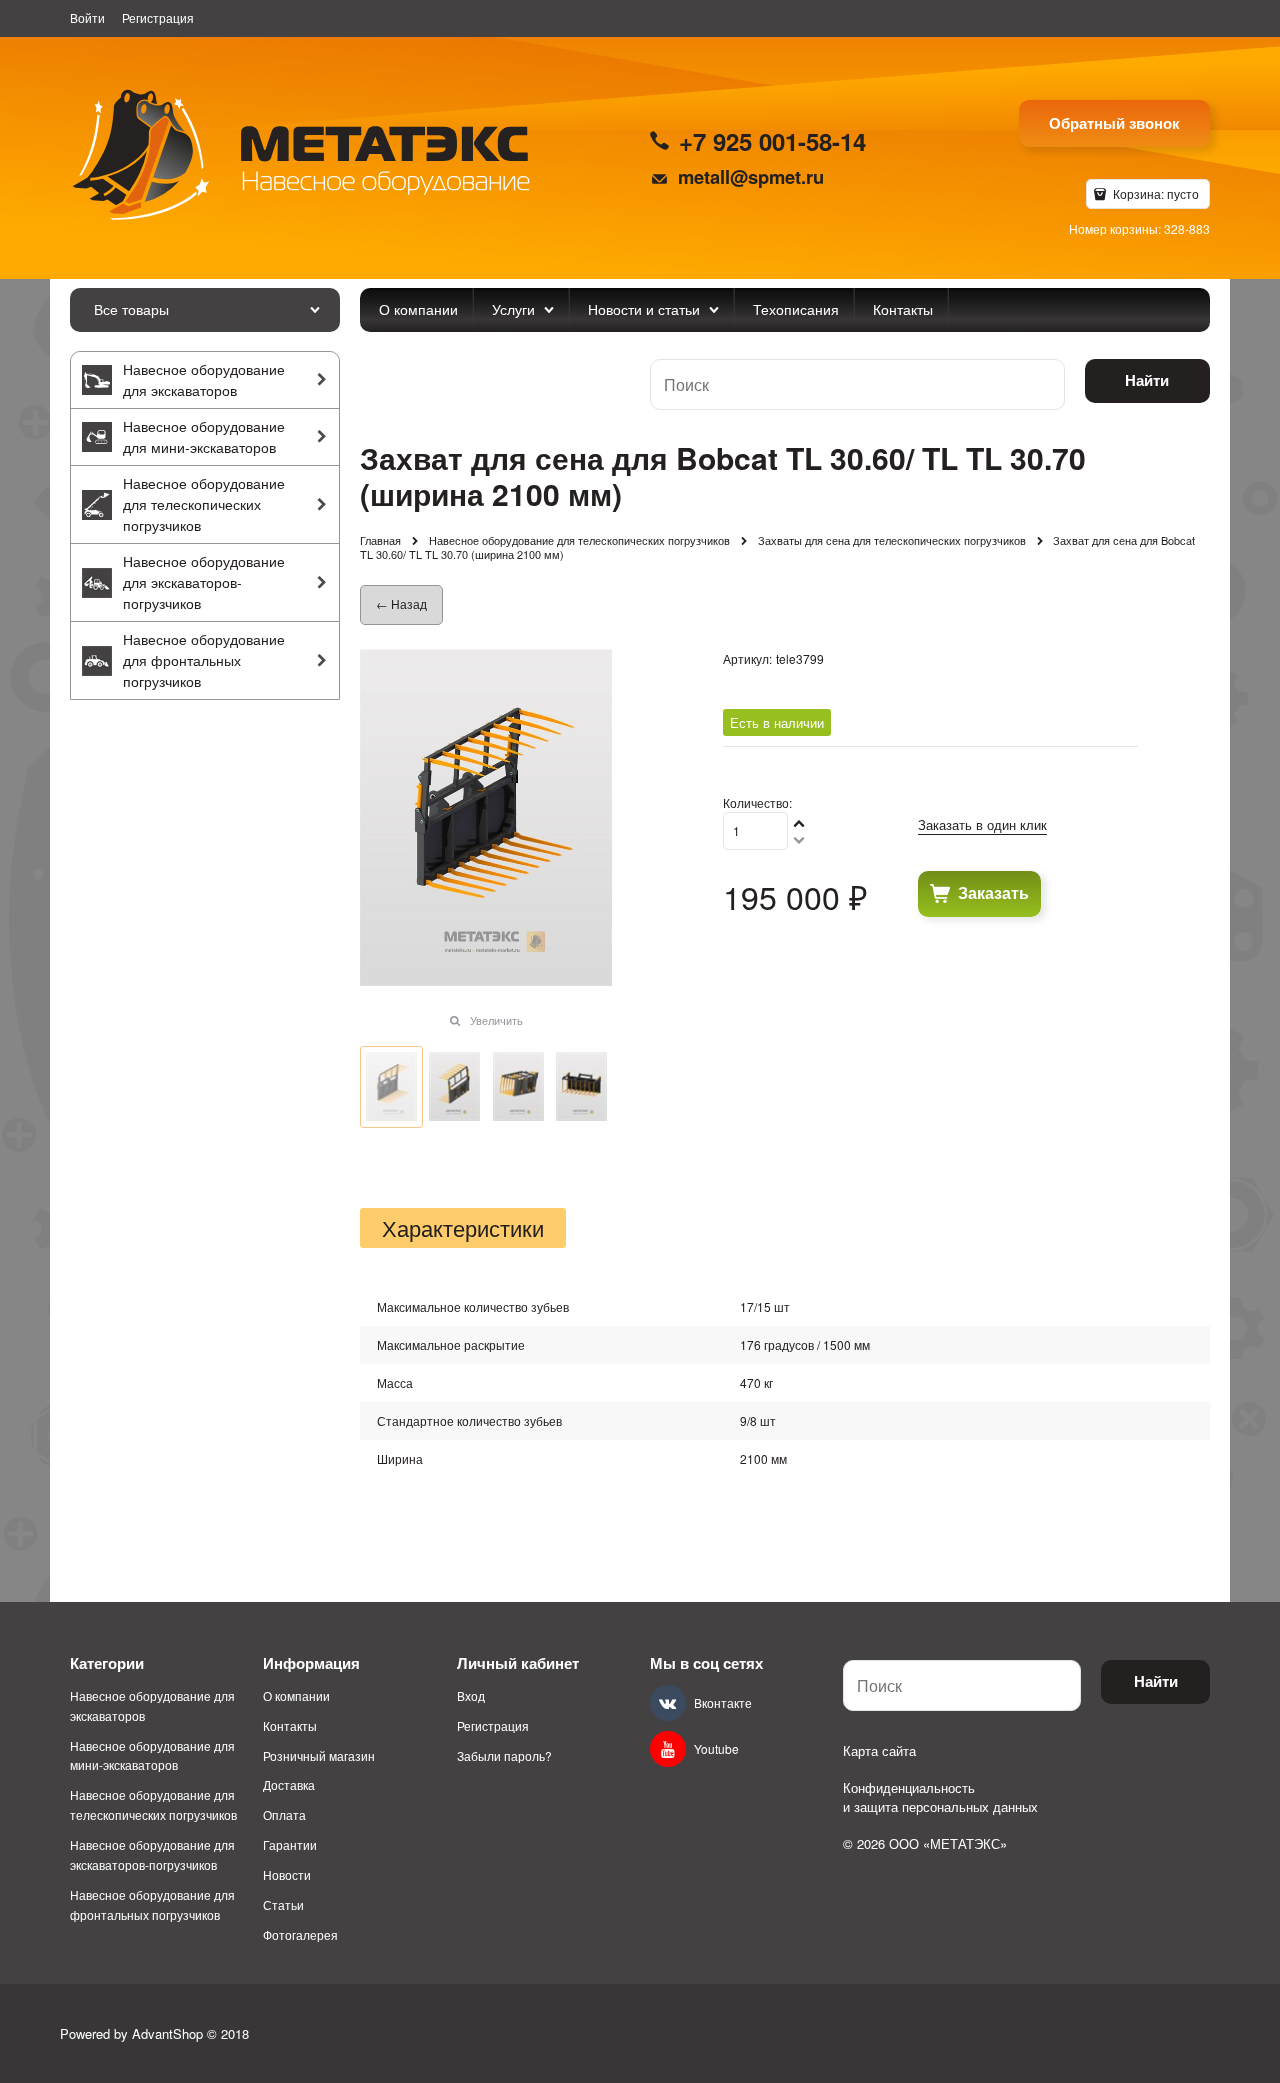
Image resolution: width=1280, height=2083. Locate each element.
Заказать (993, 892)
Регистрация (158, 17)
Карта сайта (879, 1750)
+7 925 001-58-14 (772, 141)
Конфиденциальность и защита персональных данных (940, 1797)
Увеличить (496, 1020)
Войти (87, 17)
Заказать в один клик (982, 824)
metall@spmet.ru (751, 176)
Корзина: (1154, 193)
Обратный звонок (1114, 123)
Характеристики (463, 1228)
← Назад (401, 603)
